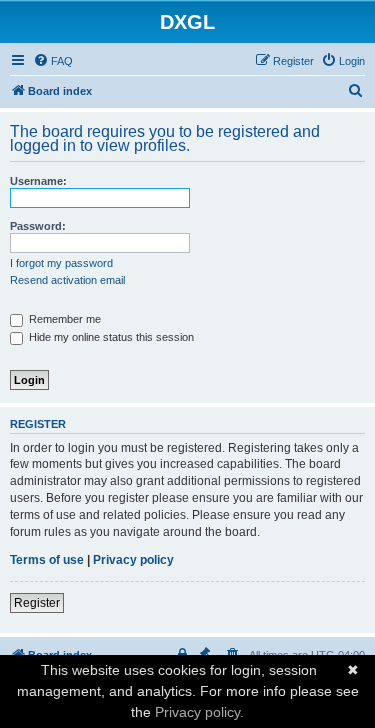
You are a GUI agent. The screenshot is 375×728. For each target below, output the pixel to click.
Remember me (63, 319)
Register (37, 603)
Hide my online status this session (110, 337)
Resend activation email (67, 280)
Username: (38, 181)
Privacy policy (133, 560)
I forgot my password (61, 263)
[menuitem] (53, 61)
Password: (38, 226)
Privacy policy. (199, 712)
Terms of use (47, 560)
